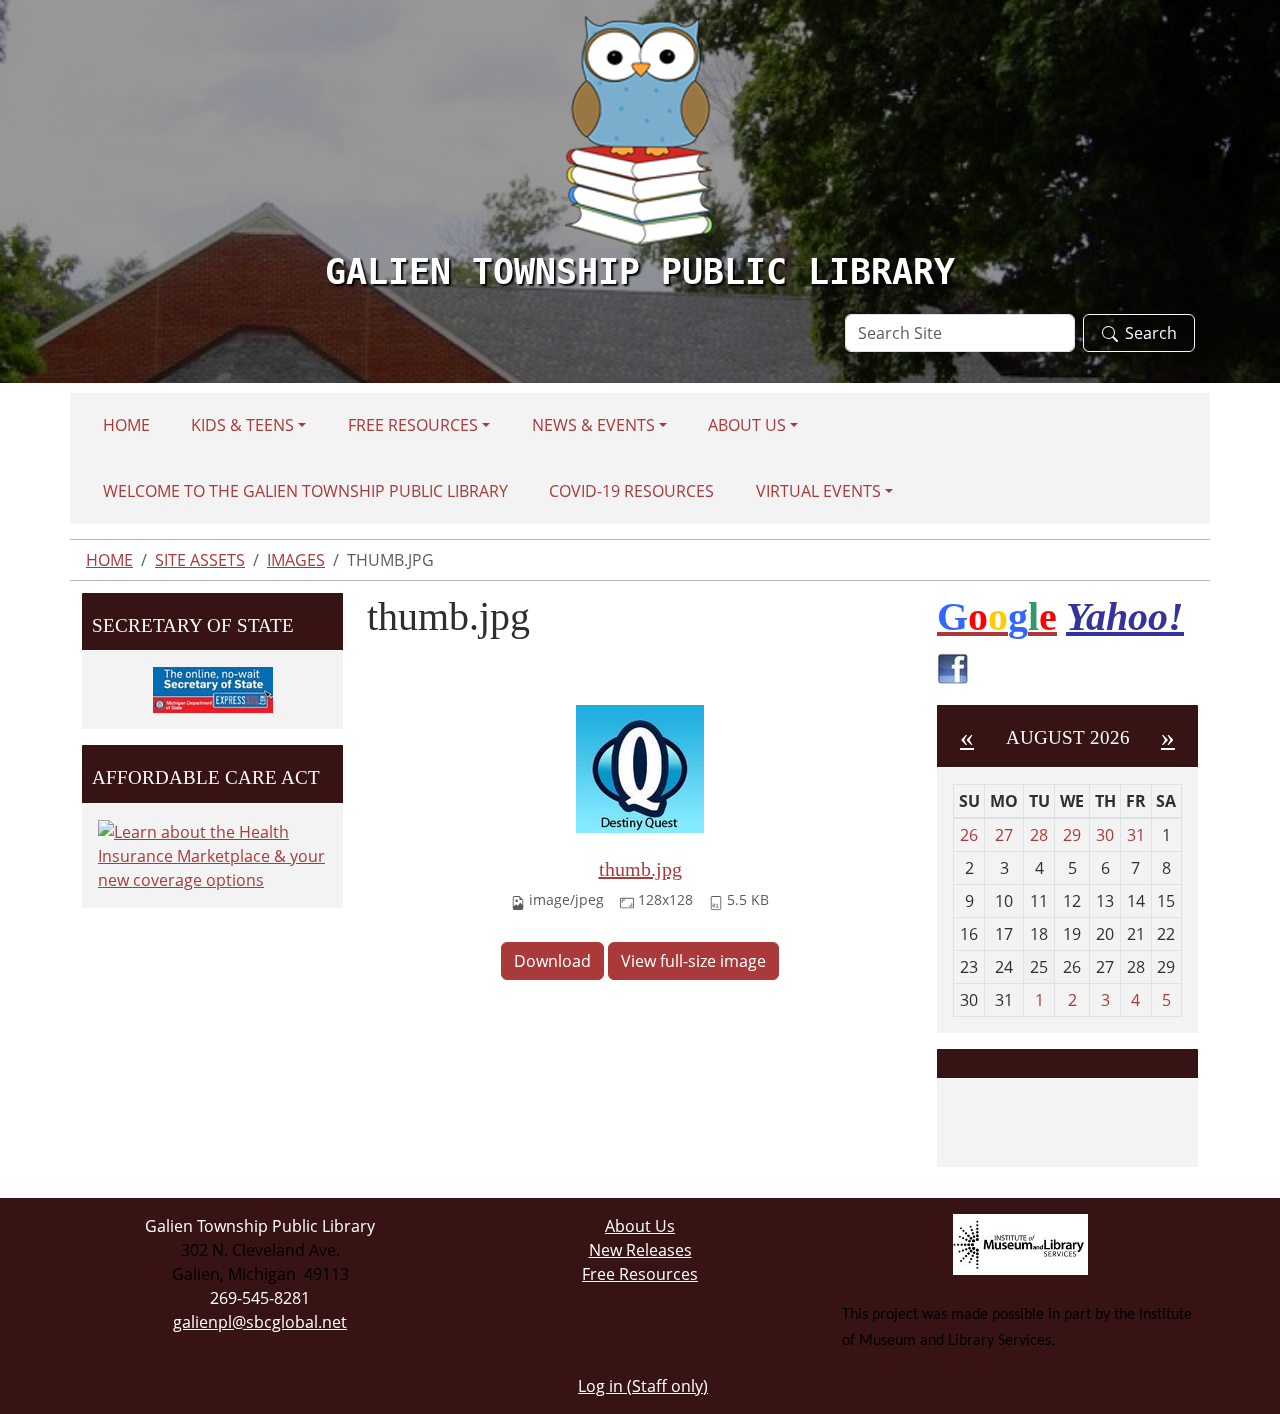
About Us (747, 425)
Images (296, 560)
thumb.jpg (640, 869)
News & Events (593, 425)
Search (1151, 333)
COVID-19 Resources (631, 491)
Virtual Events (818, 491)
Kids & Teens (242, 425)
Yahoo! (1125, 616)
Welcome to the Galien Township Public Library (305, 491)
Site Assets (200, 560)
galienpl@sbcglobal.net (260, 1322)
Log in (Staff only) (643, 1386)
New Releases (640, 1250)
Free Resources (413, 425)
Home (126, 425)
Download (552, 961)
